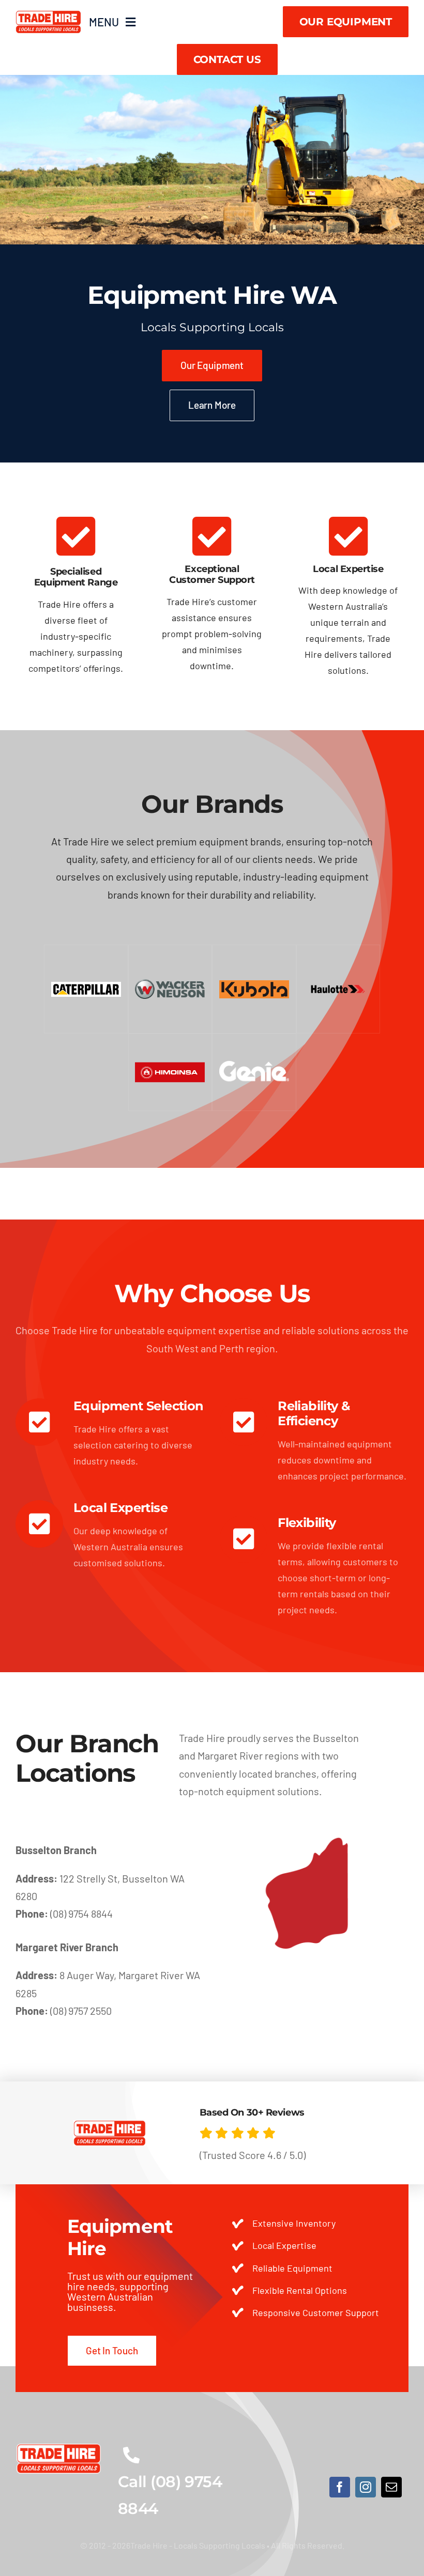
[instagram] (366, 2487)
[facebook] (340, 2487)
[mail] (391, 2487)
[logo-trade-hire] (59, 2448)
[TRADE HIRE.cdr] (48, 15)
